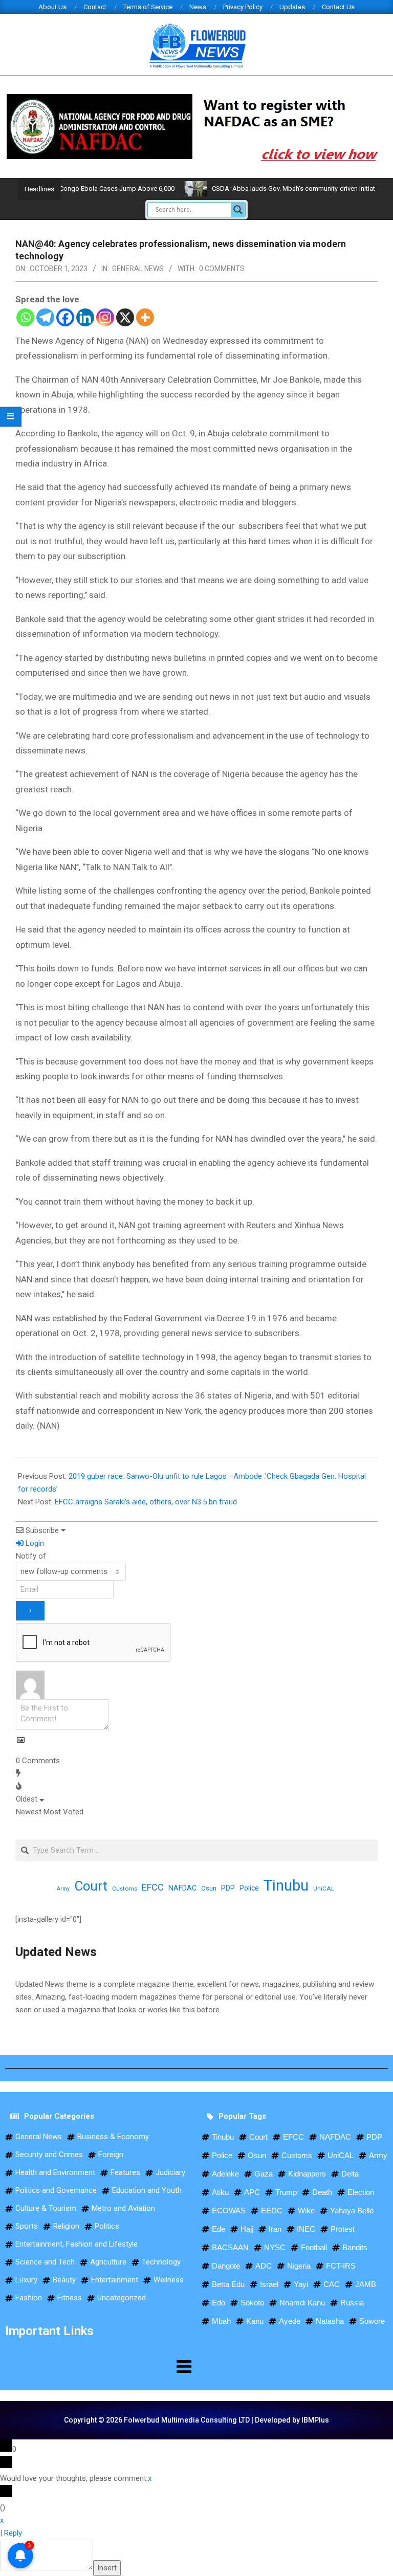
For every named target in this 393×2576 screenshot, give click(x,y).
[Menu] (98, 2366)
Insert (107, 2568)
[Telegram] (45, 317)
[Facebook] (65, 317)
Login (34, 1543)
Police (249, 1888)
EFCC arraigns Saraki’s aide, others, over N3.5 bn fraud (146, 1502)
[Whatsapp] (25, 317)
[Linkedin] (85, 317)
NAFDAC (182, 1888)
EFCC (153, 1887)
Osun (209, 1889)
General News (138, 269)
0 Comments (222, 269)
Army (63, 1889)
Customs (125, 1889)
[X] (125, 317)
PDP (228, 1888)
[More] (145, 317)
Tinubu (286, 1886)
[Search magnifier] (238, 210)
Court (91, 1886)
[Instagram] (105, 317)
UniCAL (324, 1889)
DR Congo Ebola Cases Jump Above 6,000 (83, 188)
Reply (13, 2533)
